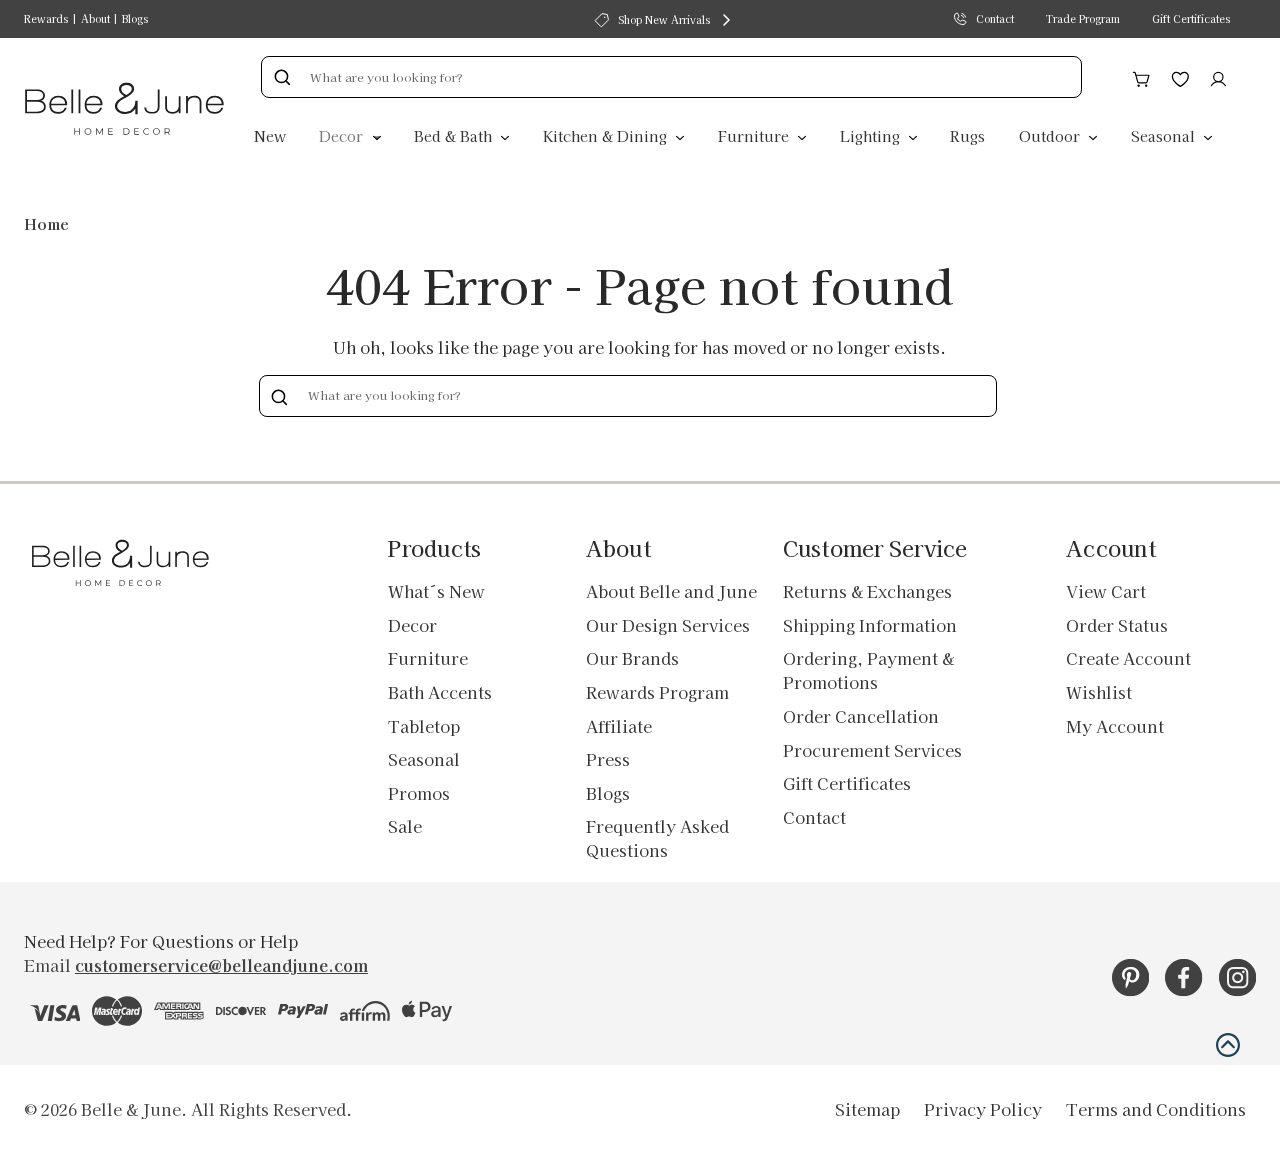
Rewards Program (657, 692)
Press (608, 759)
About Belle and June (671, 591)
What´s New (436, 591)
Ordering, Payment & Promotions (868, 670)
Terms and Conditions (1156, 1109)
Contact (995, 18)
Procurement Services (872, 750)
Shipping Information (870, 625)
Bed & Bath (455, 135)
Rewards (46, 18)
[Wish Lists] (1180, 76)
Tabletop (424, 726)
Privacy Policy (983, 1109)
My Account (1115, 726)
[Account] (1218, 76)
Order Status (1117, 625)
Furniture (755, 135)
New (270, 135)
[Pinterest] (1130, 977)
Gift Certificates (1191, 18)
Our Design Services (668, 625)
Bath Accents (440, 692)
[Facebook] (1183, 977)
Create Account (1128, 658)
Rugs (967, 135)
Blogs (135, 18)
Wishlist (1099, 692)
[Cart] (1141, 76)
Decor (343, 135)
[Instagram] (1237, 977)
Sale (405, 826)
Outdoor (1051, 135)
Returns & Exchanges (867, 591)
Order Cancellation (861, 716)
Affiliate (619, 726)
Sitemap (867, 1109)
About (95, 18)
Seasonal (1165, 135)
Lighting (872, 135)
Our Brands (632, 658)
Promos (419, 793)
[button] (1228, 1045)
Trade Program (1083, 18)
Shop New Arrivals (664, 19)
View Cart (1106, 591)
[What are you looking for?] (282, 77)
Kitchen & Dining (607, 135)
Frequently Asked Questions (657, 838)
